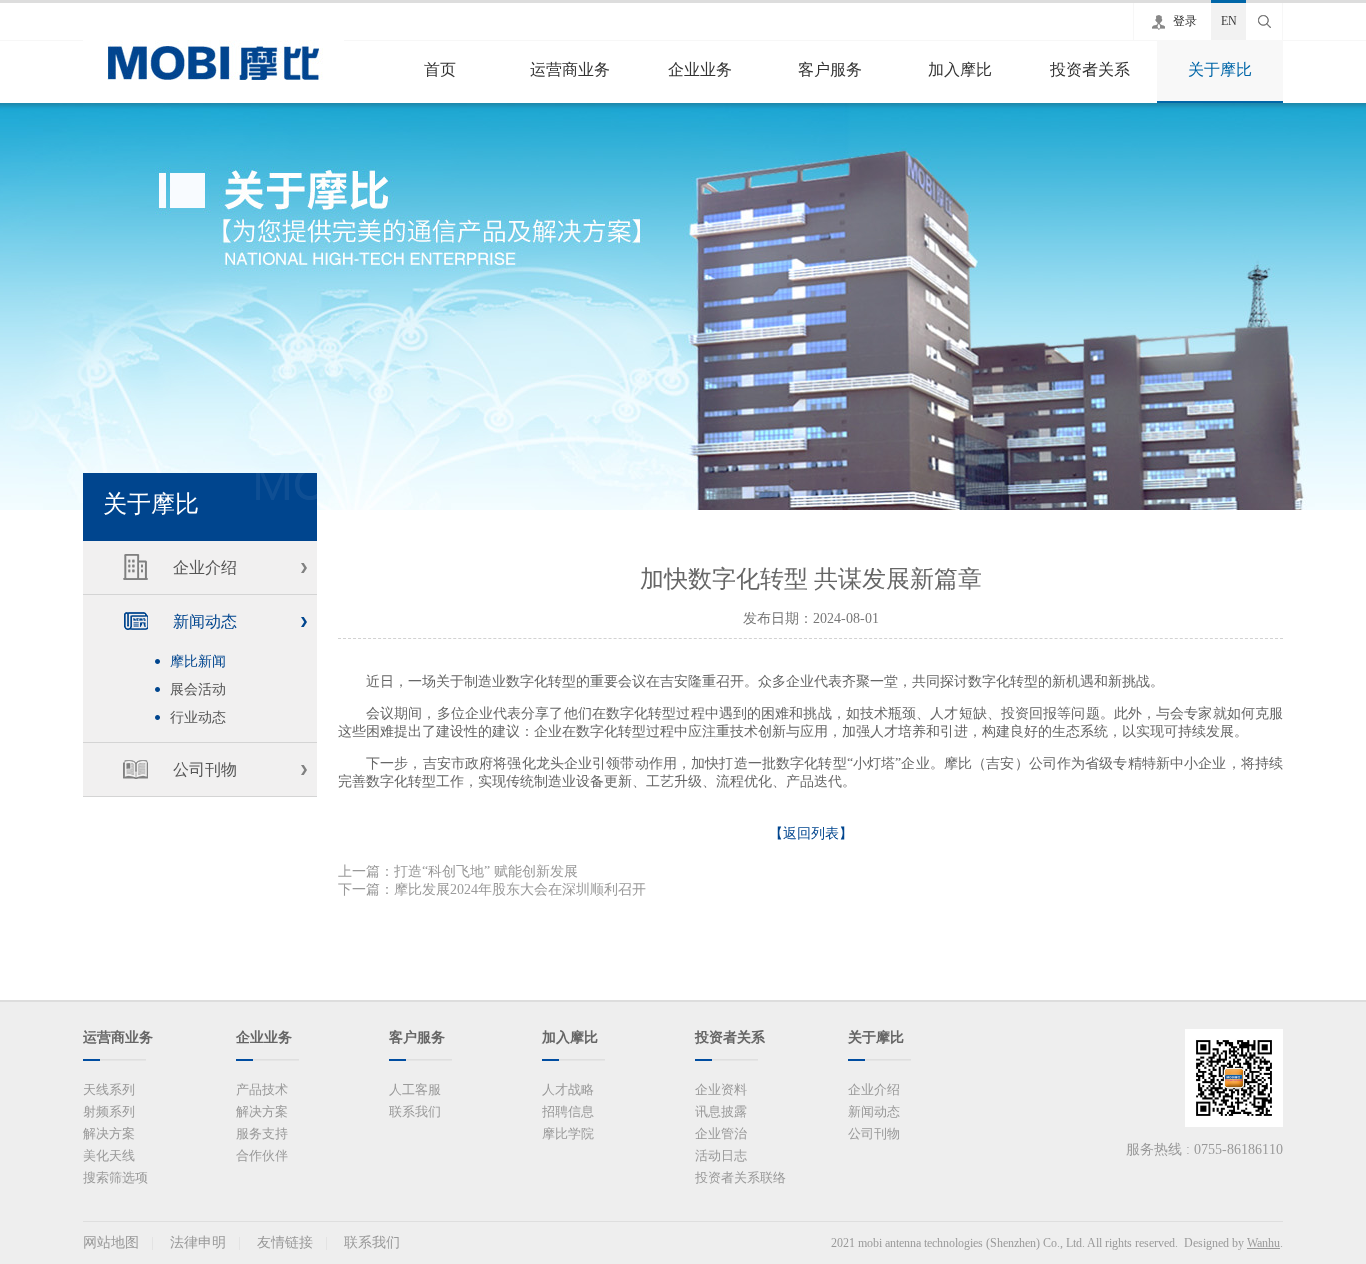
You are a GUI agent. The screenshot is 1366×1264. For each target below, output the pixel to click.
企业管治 (721, 1133)
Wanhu (1263, 1243)
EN (1229, 21)
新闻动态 (205, 621)
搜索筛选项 (115, 1177)
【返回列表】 (811, 833)
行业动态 (198, 717)
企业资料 (721, 1089)
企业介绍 (205, 567)
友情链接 (285, 1242)
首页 (440, 69)
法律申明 (198, 1242)
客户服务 (830, 69)
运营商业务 (570, 69)
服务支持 (262, 1133)
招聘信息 (568, 1111)
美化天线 (109, 1155)
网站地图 (111, 1242)
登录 (1185, 21)
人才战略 (568, 1089)
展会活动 (198, 689)
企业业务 (700, 69)
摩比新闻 (198, 661)
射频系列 (109, 1111)
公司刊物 (205, 769)
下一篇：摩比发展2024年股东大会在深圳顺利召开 (492, 889)
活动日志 (721, 1155)
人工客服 (415, 1089)
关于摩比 (1220, 69)
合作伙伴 (262, 1155)
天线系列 (109, 1089)
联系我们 (415, 1111)
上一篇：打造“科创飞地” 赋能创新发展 (458, 871)
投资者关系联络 (740, 1177)
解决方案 (109, 1133)
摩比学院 (568, 1133)
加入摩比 (960, 69)
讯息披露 (721, 1111)
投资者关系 (1090, 69)
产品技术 (262, 1089)
